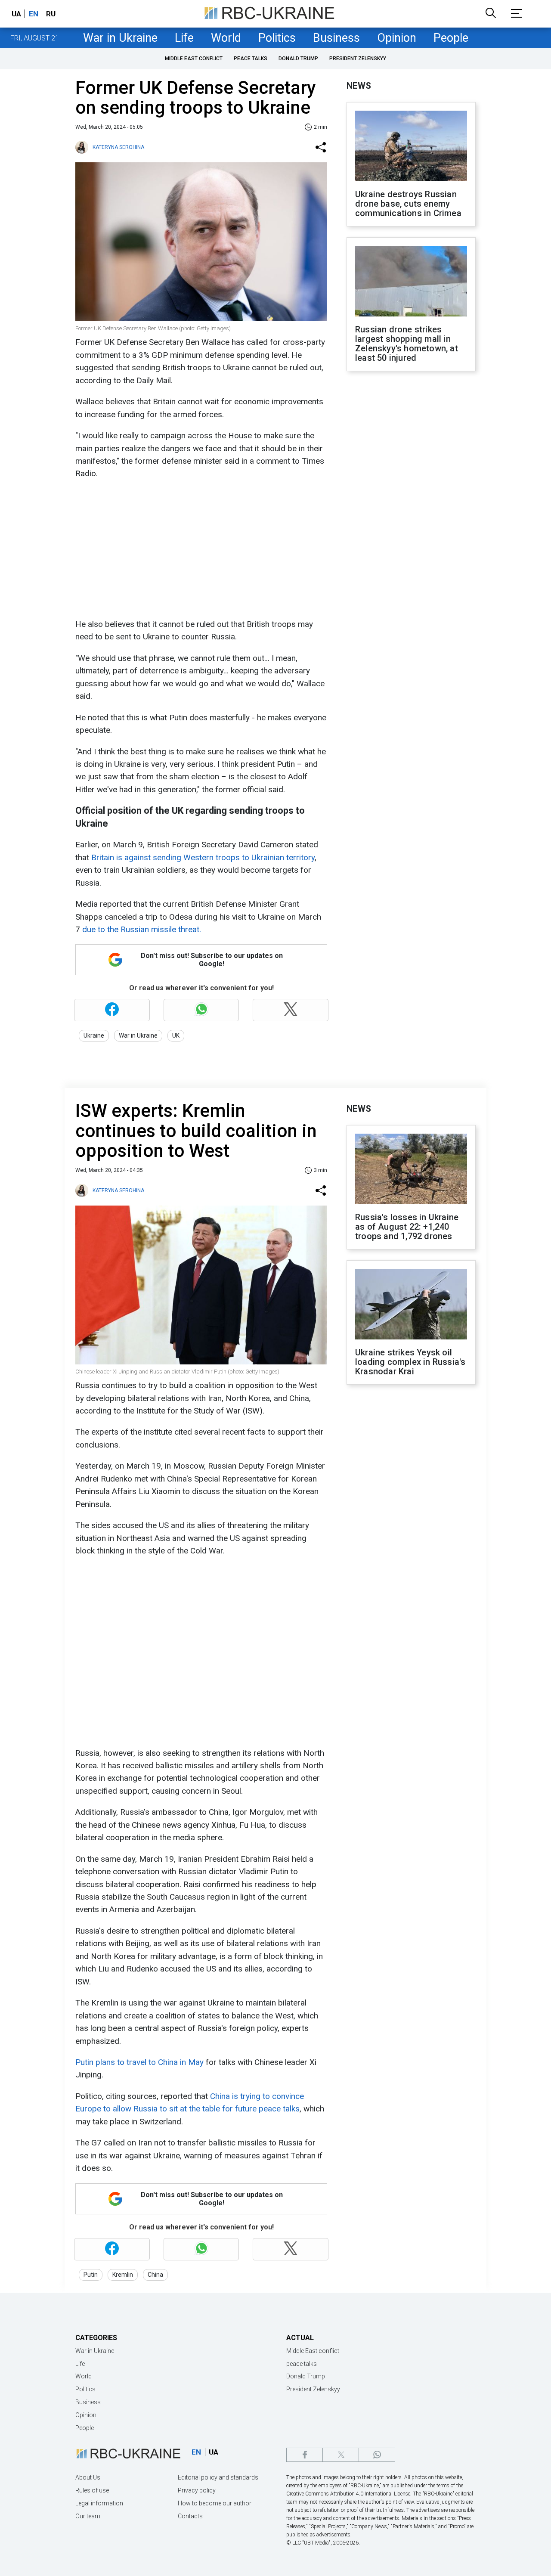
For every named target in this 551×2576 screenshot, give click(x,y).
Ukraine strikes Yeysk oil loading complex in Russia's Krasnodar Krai (410, 1362)
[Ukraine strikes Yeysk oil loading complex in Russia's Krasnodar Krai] (411, 1305)
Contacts (190, 2516)
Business (336, 38)
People (451, 38)
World (226, 38)
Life (184, 38)
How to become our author (215, 2503)
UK (176, 1035)
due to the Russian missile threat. (142, 929)
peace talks (251, 59)
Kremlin (123, 2275)
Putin (91, 2275)
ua (16, 14)
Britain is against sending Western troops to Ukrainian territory (203, 857)
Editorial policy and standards (218, 2477)
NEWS (359, 86)
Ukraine (94, 1035)
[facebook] (305, 2455)
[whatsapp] (377, 2455)
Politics (277, 38)
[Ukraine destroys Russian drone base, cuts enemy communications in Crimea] (411, 147)
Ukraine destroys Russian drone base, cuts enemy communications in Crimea (408, 204)
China (155, 2275)
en (34, 14)
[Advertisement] (200, 549)
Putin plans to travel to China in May (139, 2062)
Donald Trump (298, 59)
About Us (88, 2477)
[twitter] (341, 2455)
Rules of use (92, 2490)
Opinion (397, 38)
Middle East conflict (194, 59)
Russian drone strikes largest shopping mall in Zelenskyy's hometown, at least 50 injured (407, 344)
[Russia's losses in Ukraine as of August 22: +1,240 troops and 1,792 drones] (411, 1170)
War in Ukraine (120, 38)
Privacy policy (197, 2490)
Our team (88, 2516)
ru (51, 14)
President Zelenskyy (358, 59)
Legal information (99, 2503)
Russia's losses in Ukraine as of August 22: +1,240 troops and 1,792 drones (407, 1227)
